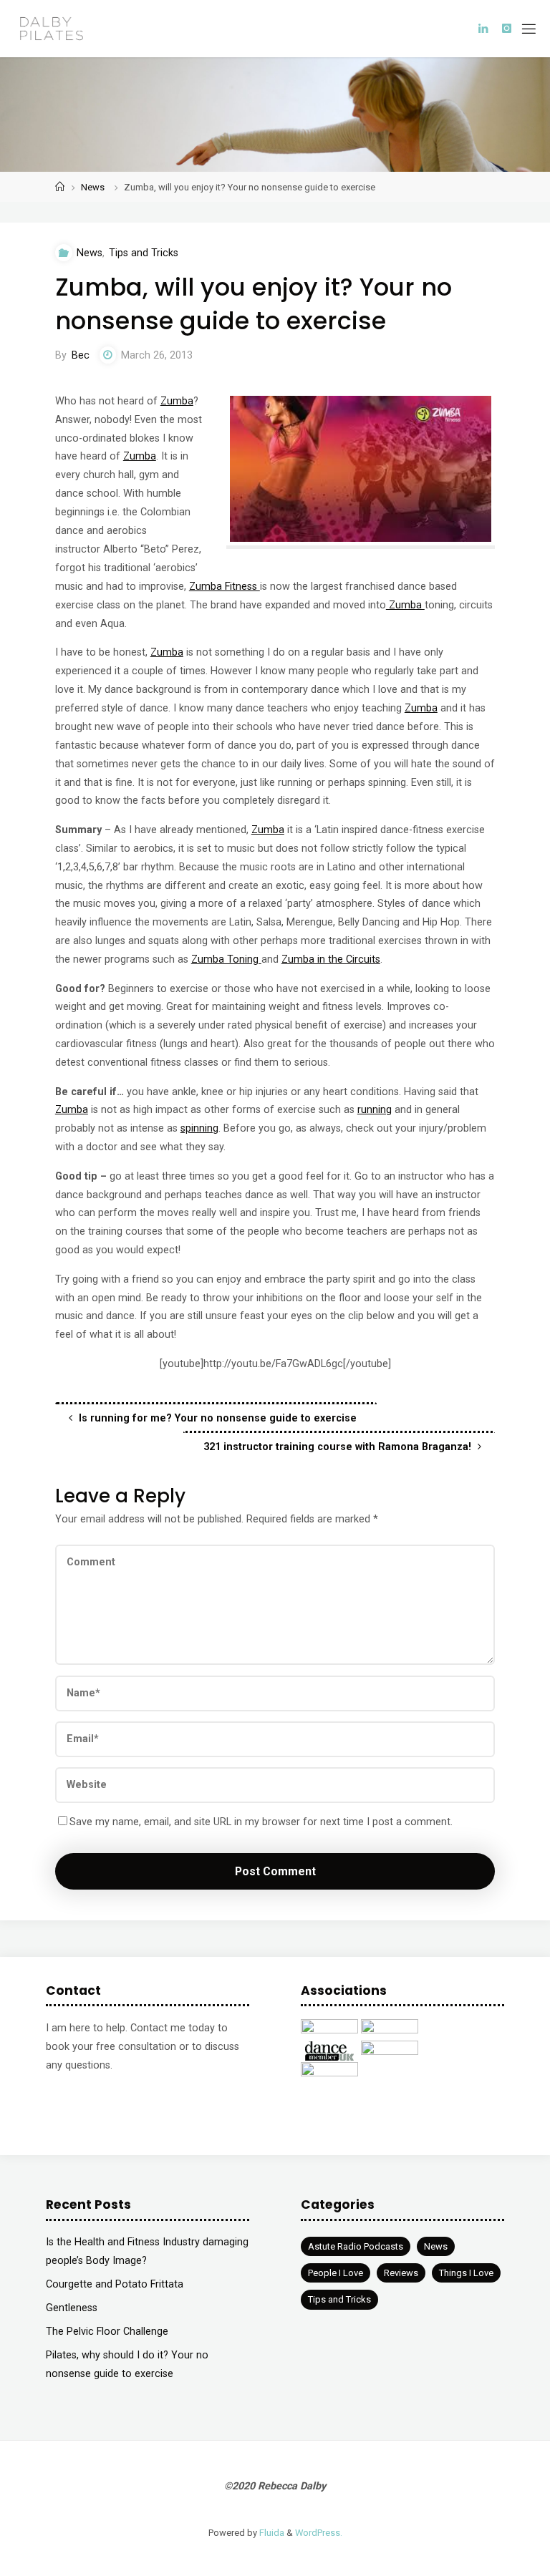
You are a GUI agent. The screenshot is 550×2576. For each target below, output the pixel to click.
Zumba (177, 401)
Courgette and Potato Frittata (115, 2284)
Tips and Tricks (144, 253)
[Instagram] (507, 29)
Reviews (401, 2273)
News (93, 187)
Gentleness (72, 2308)
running (375, 1110)
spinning (199, 1128)
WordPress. (319, 2533)
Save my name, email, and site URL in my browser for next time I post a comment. (261, 1822)
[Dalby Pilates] (52, 28)
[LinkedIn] (483, 29)
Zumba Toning (226, 959)
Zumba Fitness (225, 587)
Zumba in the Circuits (331, 959)
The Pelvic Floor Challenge (107, 2332)
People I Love (336, 2273)
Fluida (271, 2533)
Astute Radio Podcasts (356, 2246)
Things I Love (466, 2273)
